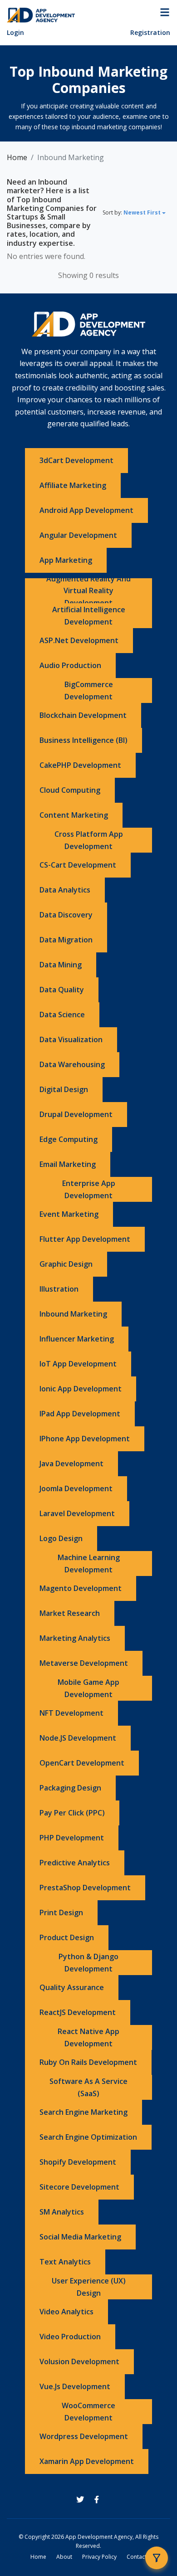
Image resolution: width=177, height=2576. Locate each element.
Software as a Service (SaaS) (88, 2087)
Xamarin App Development (87, 2461)
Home (17, 157)
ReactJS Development (78, 2012)
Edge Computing (69, 1139)
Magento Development (81, 1588)
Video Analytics (66, 2312)
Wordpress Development (84, 2436)
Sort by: (132, 212)
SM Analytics (62, 2212)
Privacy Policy (99, 2557)
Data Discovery (66, 915)
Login (15, 32)
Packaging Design (70, 1788)
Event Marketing (69, 1214)
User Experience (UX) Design (89, 2287)
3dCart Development (76, 460)
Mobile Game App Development (88, 1688)
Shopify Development (78, 2162)
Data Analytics (65, 890)
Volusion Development (79, 2361)
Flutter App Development (85, 1239)
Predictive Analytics (75, 1863)
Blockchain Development (83, 715)
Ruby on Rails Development (88, 2062)
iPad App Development (80, 1414)
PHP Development (72, 1838)
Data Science (62, 1015)
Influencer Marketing (77, 1339)
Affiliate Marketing (73, 485)
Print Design (61, 1912)
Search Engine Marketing (84, 2112)
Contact (137, 2557)
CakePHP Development (80, 765)
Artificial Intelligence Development (89, 616)
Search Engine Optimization (88, 2137)
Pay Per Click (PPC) (72, 1813)
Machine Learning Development (89, 1564)
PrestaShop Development (85, 1888)
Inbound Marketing (73, 1314)
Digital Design (64, 1089)
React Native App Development (88, 2037)
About (64, 2557)
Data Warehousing (72, 1064)
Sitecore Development (79, 2187)
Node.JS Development (78, 1738)
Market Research (70, 1613)
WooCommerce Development (88, 2412)
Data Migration (66, 940)
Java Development (71, 1464)
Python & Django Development (88, 1963)
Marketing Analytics (75, 1638)
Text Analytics (65, 2262)
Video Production (70, 2337)
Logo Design (61, 1538)
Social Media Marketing (80, 2237)
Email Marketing (68, 1164)
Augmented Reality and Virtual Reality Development (88, 591)
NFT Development (71, 1713)
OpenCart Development (82, 1763)
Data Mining (61, 965)
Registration (150, 32)
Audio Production (70, 665)
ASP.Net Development (79, 640)
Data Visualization (71, 1039)
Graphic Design (66, 1264)
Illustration (59, 1289)
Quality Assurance (72, 1987)
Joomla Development (76, 1488)
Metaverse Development (84, 1663)
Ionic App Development (81, 1389)
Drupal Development (76, 1114)
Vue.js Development (75, 2386)
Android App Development (86, 510)
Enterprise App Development (89, 1189)
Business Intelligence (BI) (84, 740)
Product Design (67, 1937)
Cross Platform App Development (89, 840)
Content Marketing (74, 815)
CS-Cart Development (78, 865)
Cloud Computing (70, 790)
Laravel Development (77, 1513)
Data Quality (62, 990)
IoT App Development (78, 1364)
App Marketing (66, 560)
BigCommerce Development (89, 690)
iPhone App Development (85, 1439)
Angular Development (78, 535)
